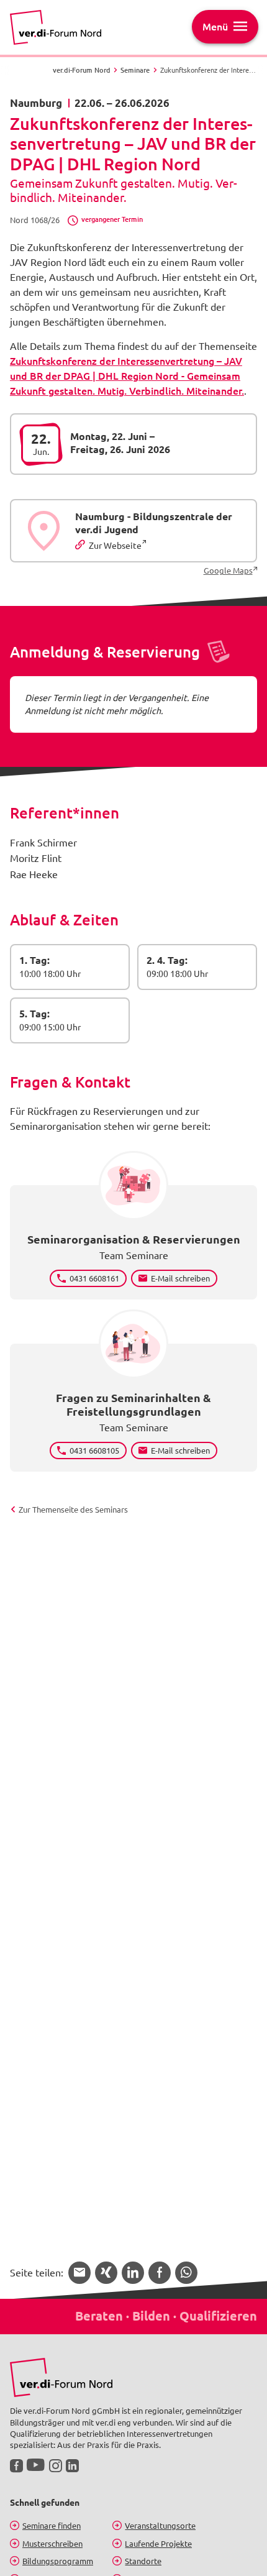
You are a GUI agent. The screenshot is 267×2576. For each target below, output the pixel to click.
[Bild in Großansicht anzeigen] (61, 2377)
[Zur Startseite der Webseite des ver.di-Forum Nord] (56, 27)
